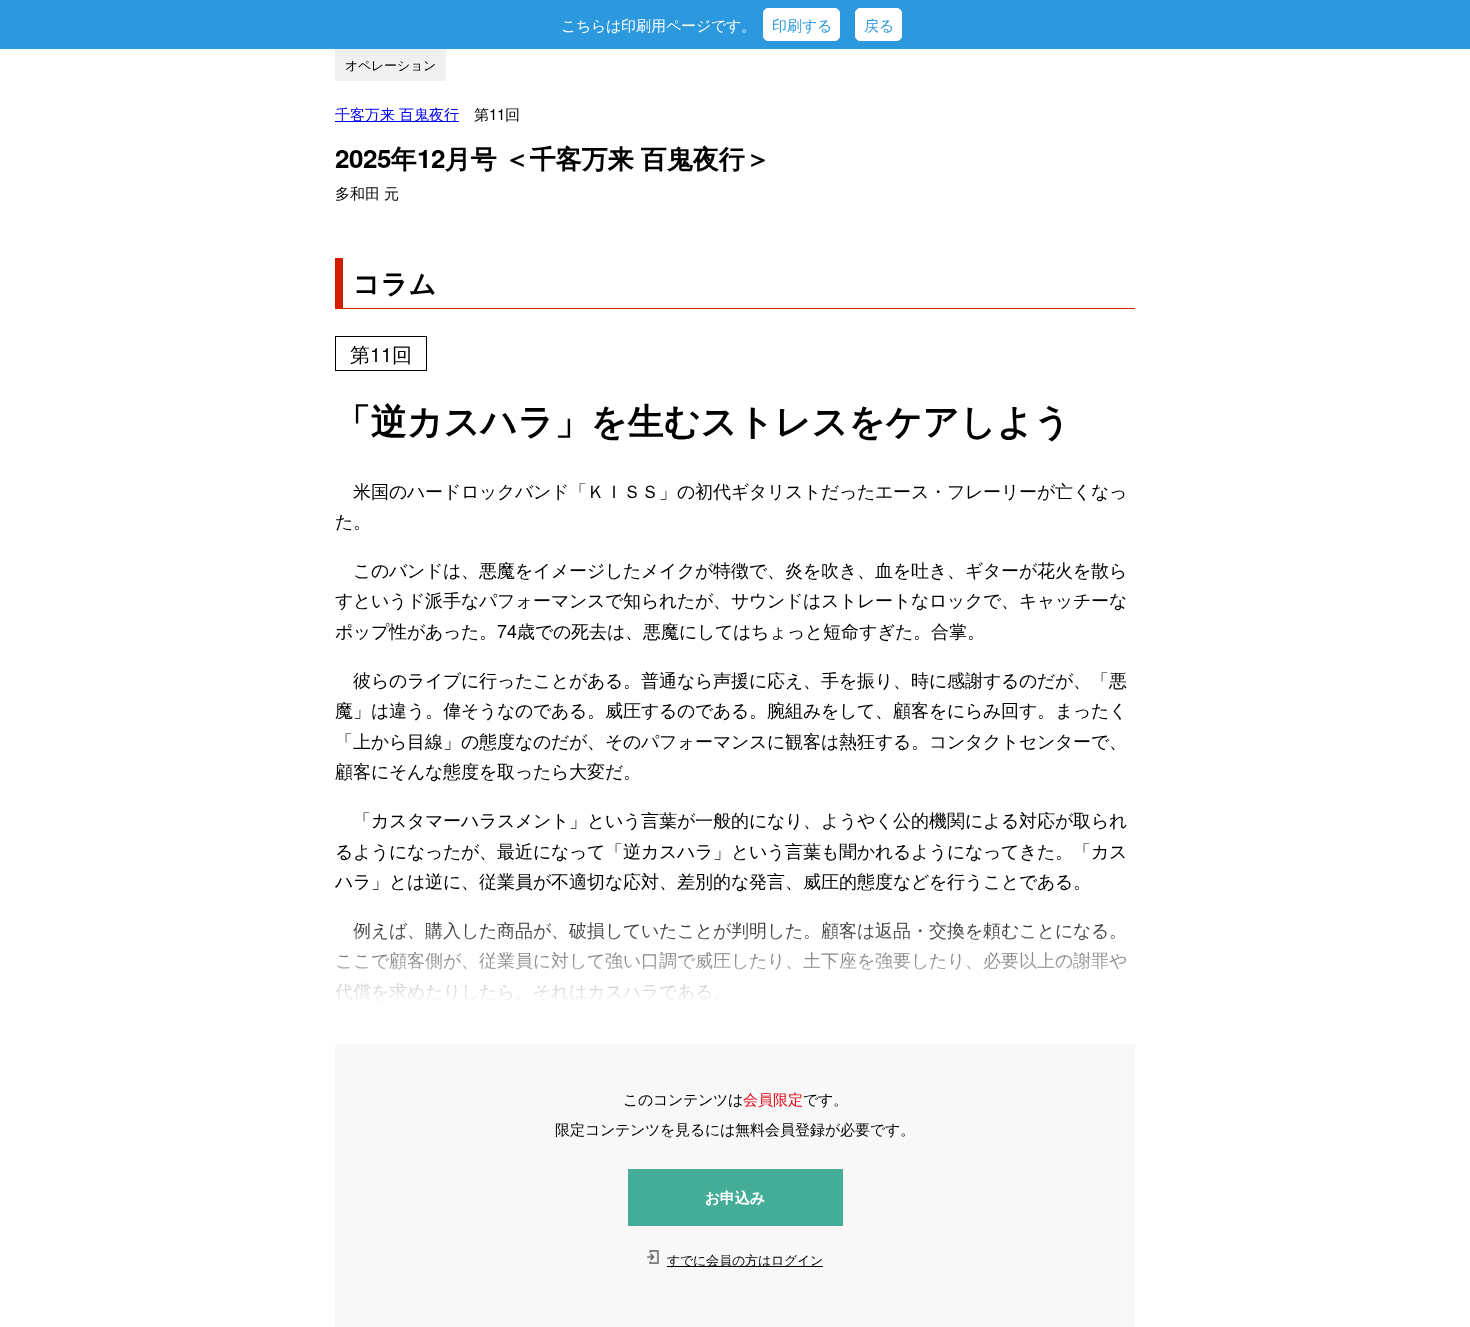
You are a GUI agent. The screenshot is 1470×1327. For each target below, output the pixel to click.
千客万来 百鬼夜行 (397, 113)
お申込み (735, 1197)
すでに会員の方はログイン (745, 1259)
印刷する (802, 24)
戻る (879, 24)
